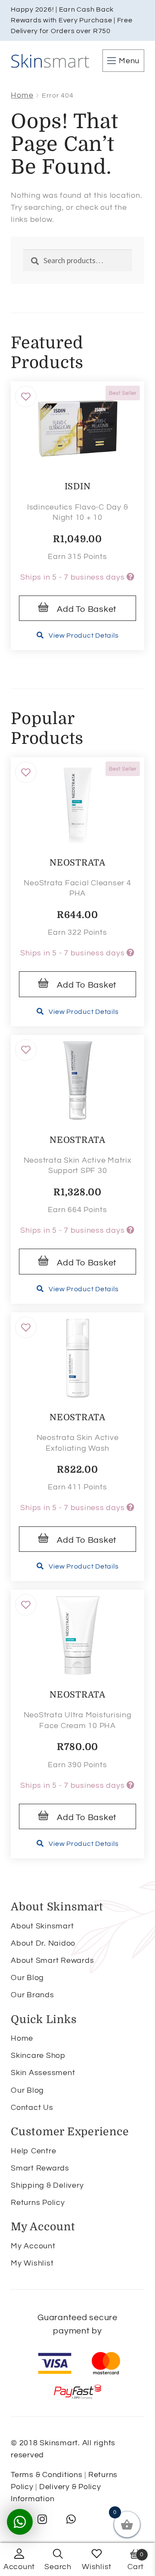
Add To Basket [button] (87, 609)
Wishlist (97, 2567)
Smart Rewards (40, 2168)
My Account (33, 2246)
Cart (136, 2561)
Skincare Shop (38, 2056)
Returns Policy (38, 2203)
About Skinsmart (42, 1926)
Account (19, 2567)
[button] (26, 396)
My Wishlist (32, 2263)
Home (22, 95)
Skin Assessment (43, 2073)
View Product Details (84, 636)
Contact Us (32, 2108)
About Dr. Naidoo (43, 1943)
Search (58, 2567)
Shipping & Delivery (47, 2185)
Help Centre (33, 2151)
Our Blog (27, 1978)
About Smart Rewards (52, 1960)
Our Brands (33, 1995)
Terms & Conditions (47, 2475)
